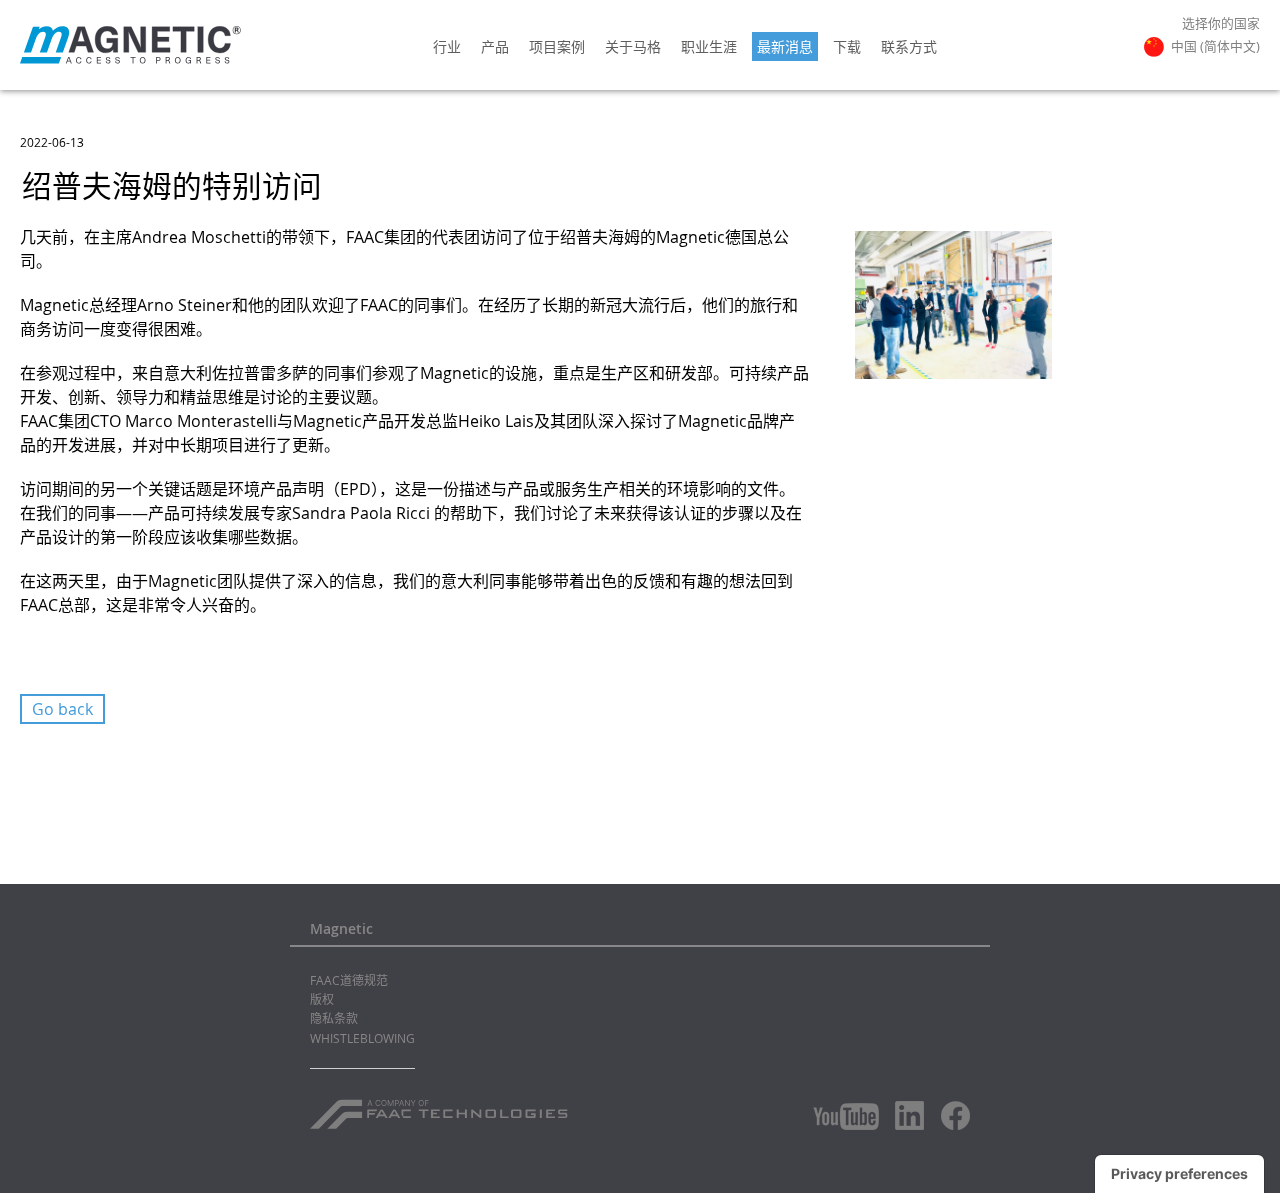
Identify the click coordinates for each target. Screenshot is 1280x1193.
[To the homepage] (130, 45)
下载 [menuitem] (847, 46)
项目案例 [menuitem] (557, 46)
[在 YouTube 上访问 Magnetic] (846, 1116)
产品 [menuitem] (495, 46)
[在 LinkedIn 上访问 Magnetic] (910, 1115)
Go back (62, 709)
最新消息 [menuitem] (785, 46)
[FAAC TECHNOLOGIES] (441, 1107)
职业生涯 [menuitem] (709, 46)
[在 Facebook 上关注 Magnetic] (955, 1115)
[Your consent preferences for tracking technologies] (1179, 1174)
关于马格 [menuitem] (633, 46)
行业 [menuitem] (447, 46)
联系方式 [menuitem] (909, 46)
